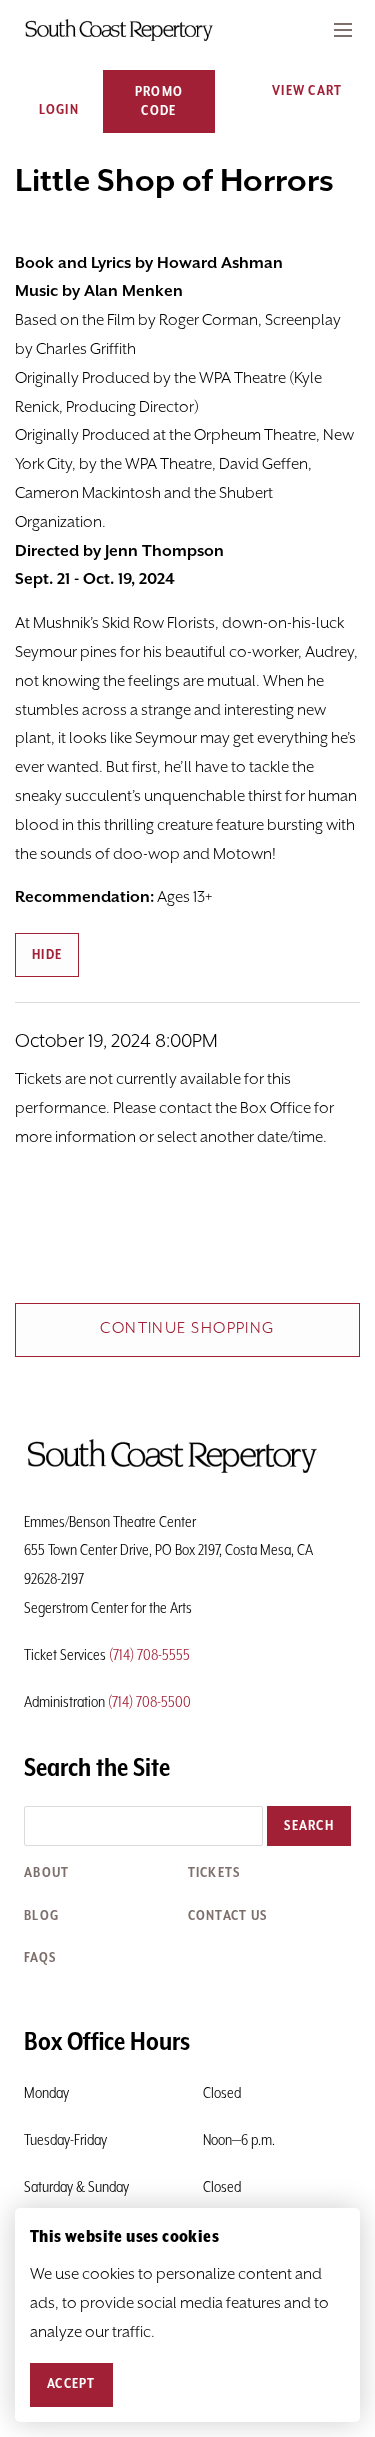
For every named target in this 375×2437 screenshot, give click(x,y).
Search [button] (309, 1826)
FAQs (40, 1958)
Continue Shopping (187, 1329)
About (46, 1873)
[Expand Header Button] (343, 30)
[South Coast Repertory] (187, 30)
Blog (41, 1916)
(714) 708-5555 (149, 1656)
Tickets (214, 1873)
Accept (71, 2384)
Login (59, 110)
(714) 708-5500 (149, 1703)
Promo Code (159, 101)
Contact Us (228, 1916)
